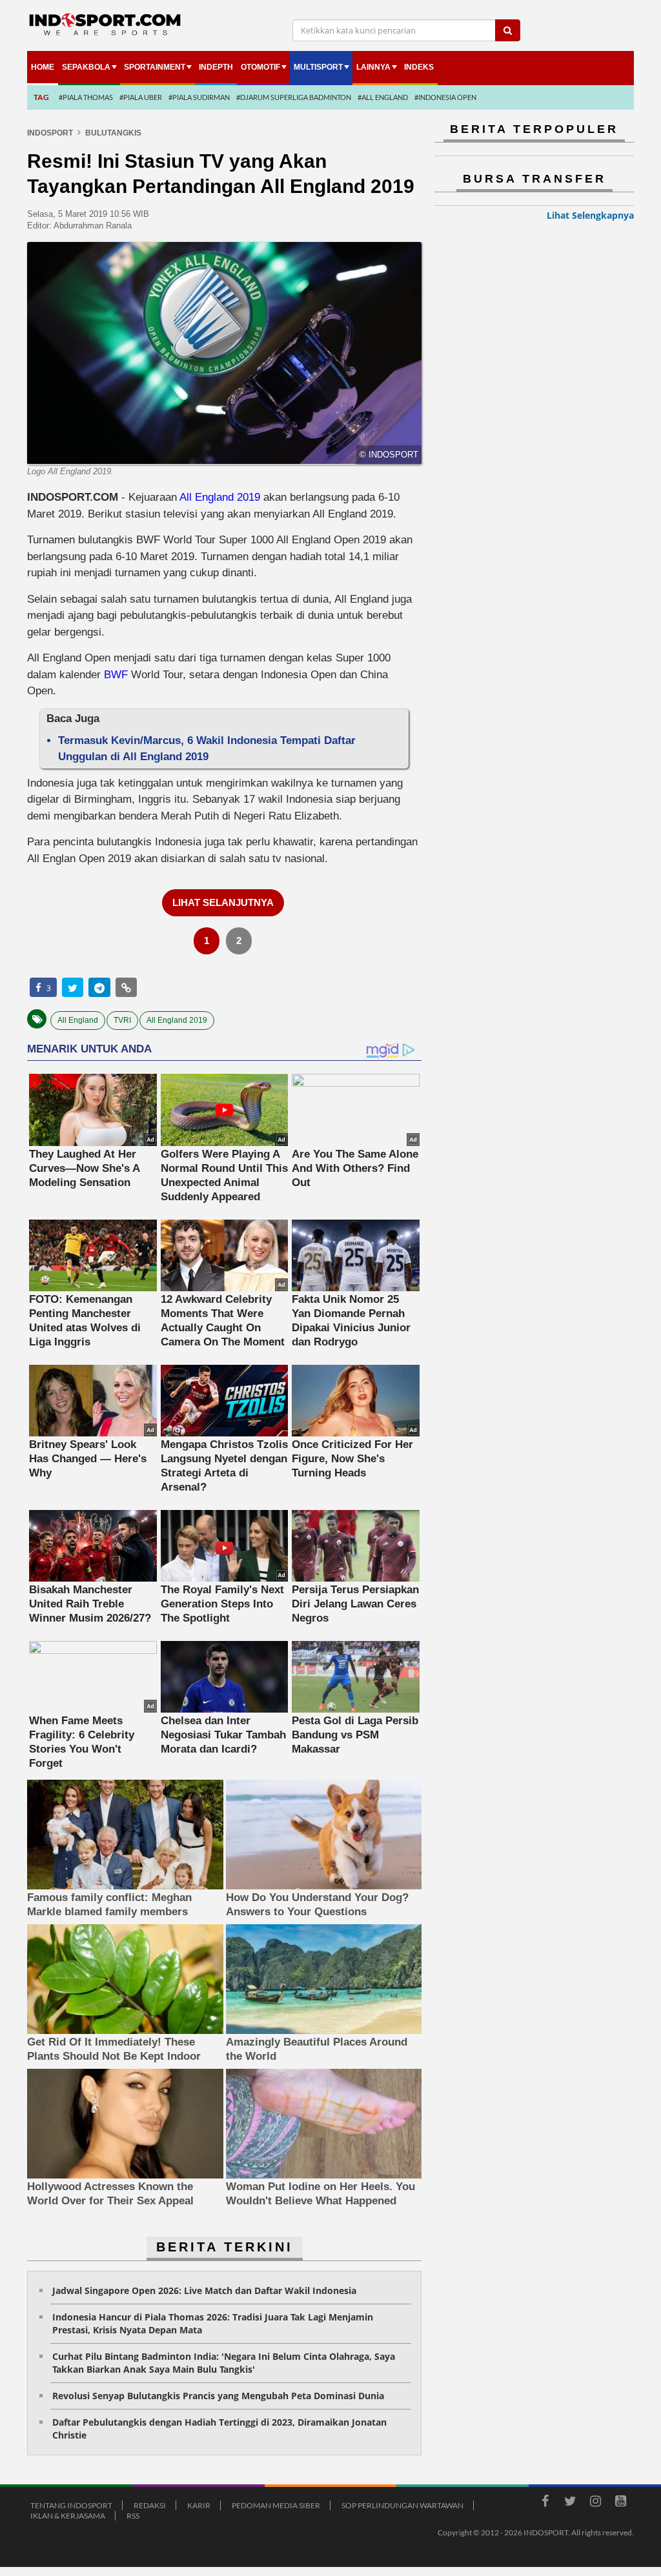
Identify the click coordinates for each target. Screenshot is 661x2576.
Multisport (318, 67)
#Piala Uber (141, 97)
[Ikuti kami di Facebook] (545, 2503)
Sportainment (155, 67)
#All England (383, 97)
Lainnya (373, 67)
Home (43, 67)
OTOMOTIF (260, 67)
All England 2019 (220, 497)
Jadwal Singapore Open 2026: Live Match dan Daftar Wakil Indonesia (204, 2290)
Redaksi (150, 2505)
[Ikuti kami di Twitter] (570, 2503)
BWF (116, 675)
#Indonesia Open (445, 97)
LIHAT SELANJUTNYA (223, 902)
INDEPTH (216, 67)
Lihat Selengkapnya (590, 215)
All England (78, 1020)
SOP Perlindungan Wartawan (402, 2505)
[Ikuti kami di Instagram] (595, 2503)
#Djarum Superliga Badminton (294, 97)
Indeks (419, 67)
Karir (199, 2505)
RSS (133, 2516)
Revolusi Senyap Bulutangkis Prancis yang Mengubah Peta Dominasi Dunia (218, 2396)
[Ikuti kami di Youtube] (620, 2503)
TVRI (122, 1020)
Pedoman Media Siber (276, 2505)
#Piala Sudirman (199, 97)
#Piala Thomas (86, 97)
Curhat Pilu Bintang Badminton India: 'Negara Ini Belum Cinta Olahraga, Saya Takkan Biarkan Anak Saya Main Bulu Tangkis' (224, 2363)
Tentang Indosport (71, 2505)
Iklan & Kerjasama (68, 2516)
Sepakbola (86, 67)
